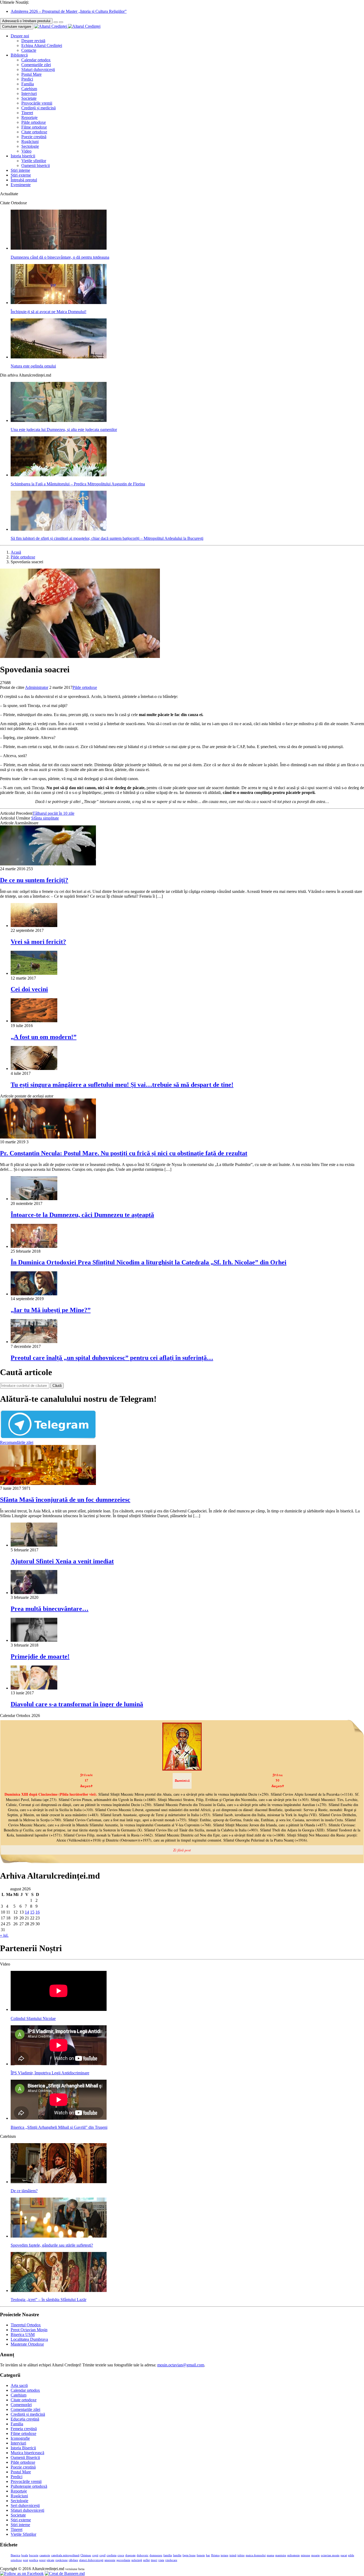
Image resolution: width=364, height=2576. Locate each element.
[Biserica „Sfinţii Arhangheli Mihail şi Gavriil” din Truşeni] (59, 2118)
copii (95, 2555)
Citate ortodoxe (34, 132)
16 (38, 1912)
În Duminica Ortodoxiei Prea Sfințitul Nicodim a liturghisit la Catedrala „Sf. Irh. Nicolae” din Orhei (149, 1262)
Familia (28, 84)
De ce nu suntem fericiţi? (34, 880)
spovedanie (123, 2560)
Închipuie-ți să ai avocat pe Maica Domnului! (48, 312)
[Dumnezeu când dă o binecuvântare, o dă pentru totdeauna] (59, 248)
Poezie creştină (34, 137)
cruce (121, 2555)
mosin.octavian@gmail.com (181, 2365)
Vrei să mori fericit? (38, 942)
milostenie (294, 2555)
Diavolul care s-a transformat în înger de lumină (77, 1704)
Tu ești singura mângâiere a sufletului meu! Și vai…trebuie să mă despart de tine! (122, 1085)
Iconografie (20, 2438)
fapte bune (189, 2555)
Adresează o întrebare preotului (26, 21)
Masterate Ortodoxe (27, 2344)
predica (34, 2560)
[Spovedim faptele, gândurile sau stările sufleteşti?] (59, 2236)
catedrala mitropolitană (65, 2555)
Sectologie (30, 146)
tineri (154, 2560)
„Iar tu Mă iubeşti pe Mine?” (51, 1310)
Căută (57, 1386)
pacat (344, 2555)
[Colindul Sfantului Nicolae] (59, 2009)
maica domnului (256, 2555)
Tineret (27, 113)
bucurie (34, 2555)
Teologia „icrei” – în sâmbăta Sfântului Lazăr (48, 2300)
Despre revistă (33, 41)
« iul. (4, 1935)
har (208, 2555)
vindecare (171, 2560)
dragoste (130, 2555)
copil (102, 2555)
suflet (146, 2560)
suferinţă (137, 2560)
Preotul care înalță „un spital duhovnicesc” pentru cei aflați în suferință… (112, 1358)
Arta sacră (19, 2385)
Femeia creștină (24, 2429)
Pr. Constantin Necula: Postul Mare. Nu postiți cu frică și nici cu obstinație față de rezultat (124, 1153)
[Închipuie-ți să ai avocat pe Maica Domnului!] (59, 303)
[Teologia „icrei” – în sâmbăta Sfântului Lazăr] (59, 2291)
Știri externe (21, 175)
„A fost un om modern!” (44, 1037)
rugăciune (62, 2560)
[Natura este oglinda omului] (59, 357)
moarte (316, 2555)
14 (27, 1912)
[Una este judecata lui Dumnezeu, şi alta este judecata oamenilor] (59, 420)
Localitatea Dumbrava (29, 2339)
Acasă (16, 552)
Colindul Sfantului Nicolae (33, 2018)
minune (306, 2555)
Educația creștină (25, 2419)
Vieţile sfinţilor (34, 161)
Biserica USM (23, 2335)
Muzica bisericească (27, 2453)
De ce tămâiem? (24, 2191)
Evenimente (21, 185)
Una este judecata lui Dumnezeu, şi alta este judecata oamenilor (64, 430)
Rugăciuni (30, 141)
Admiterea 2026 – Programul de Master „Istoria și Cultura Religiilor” (69, 11)
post (25, 2560)
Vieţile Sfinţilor (23, 2534)
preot (42, 2560)
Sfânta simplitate (45, 818)
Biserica (15, 2555)
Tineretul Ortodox (26, 2325)
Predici (27, 79)
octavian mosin (330, 2555)
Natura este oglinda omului (33, 366)
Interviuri (29, 93)
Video (26, 151)
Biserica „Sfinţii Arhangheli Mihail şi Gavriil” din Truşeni (59, 2127)
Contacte (29, 50)
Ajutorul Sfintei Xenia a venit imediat (62, 1561)
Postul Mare (31, 74)
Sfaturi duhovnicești (38, 69)
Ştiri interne (20, 170)
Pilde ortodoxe (34, 122)
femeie (201, 2555)
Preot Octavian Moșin (29, 2330)
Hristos (215, 2555)
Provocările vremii (37, 103)
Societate (29, 98)
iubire (241, 2555)
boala (25, 2555)
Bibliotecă (19, 55)
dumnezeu (156, 2555)
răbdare (73, 2560)
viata (161, 2560)
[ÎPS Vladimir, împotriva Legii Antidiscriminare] (59, 2064)
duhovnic (143, 2555)
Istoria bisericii (23, 156)
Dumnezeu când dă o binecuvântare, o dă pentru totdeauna (60, 257)
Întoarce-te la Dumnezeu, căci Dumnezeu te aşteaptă (82, 1215)
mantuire (281, 2555)
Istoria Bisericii (23, 2448)
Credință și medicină (39, 108)
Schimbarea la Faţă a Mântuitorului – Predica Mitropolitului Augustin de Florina (78, 484)
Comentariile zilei (36, 65)
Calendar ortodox (36, 60)
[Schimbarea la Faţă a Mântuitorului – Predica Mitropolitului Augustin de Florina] (59, 475)
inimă (233, 2555)
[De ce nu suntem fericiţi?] (48, 864)
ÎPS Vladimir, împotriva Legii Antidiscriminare (50, 2073)
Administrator (37, 687)
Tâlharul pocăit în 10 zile (53, 813)
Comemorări (21, 2405)
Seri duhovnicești (25, 2505)
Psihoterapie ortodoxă (29, 2486)
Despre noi (20, 36)
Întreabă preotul (24, 180)
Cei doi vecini (29, 989)
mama (270, 2555)
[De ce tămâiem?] (59, 2182)
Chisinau (86, 2555)
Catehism (29, 89)
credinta (112, 2555)
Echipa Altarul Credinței (42, 45)
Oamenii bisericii (36, 165)
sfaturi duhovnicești (91, 2560)
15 (32, 1912)
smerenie (110, 2560)
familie (177, 2555)
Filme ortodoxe (34, 127)
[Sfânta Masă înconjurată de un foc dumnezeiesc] (48, 1483)
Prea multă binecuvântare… (50, 1609)
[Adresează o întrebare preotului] (56, 22)
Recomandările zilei (17, 1442)
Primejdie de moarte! (40, 1656)
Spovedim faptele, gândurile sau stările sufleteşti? (52, 2245)
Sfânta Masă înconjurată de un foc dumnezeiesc (65, 1500)
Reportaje (29, 117)
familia (168, 2555)
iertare (225, 2555)
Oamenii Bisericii (25, 2457)
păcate (50, 2560)
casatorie (45, 2555)
